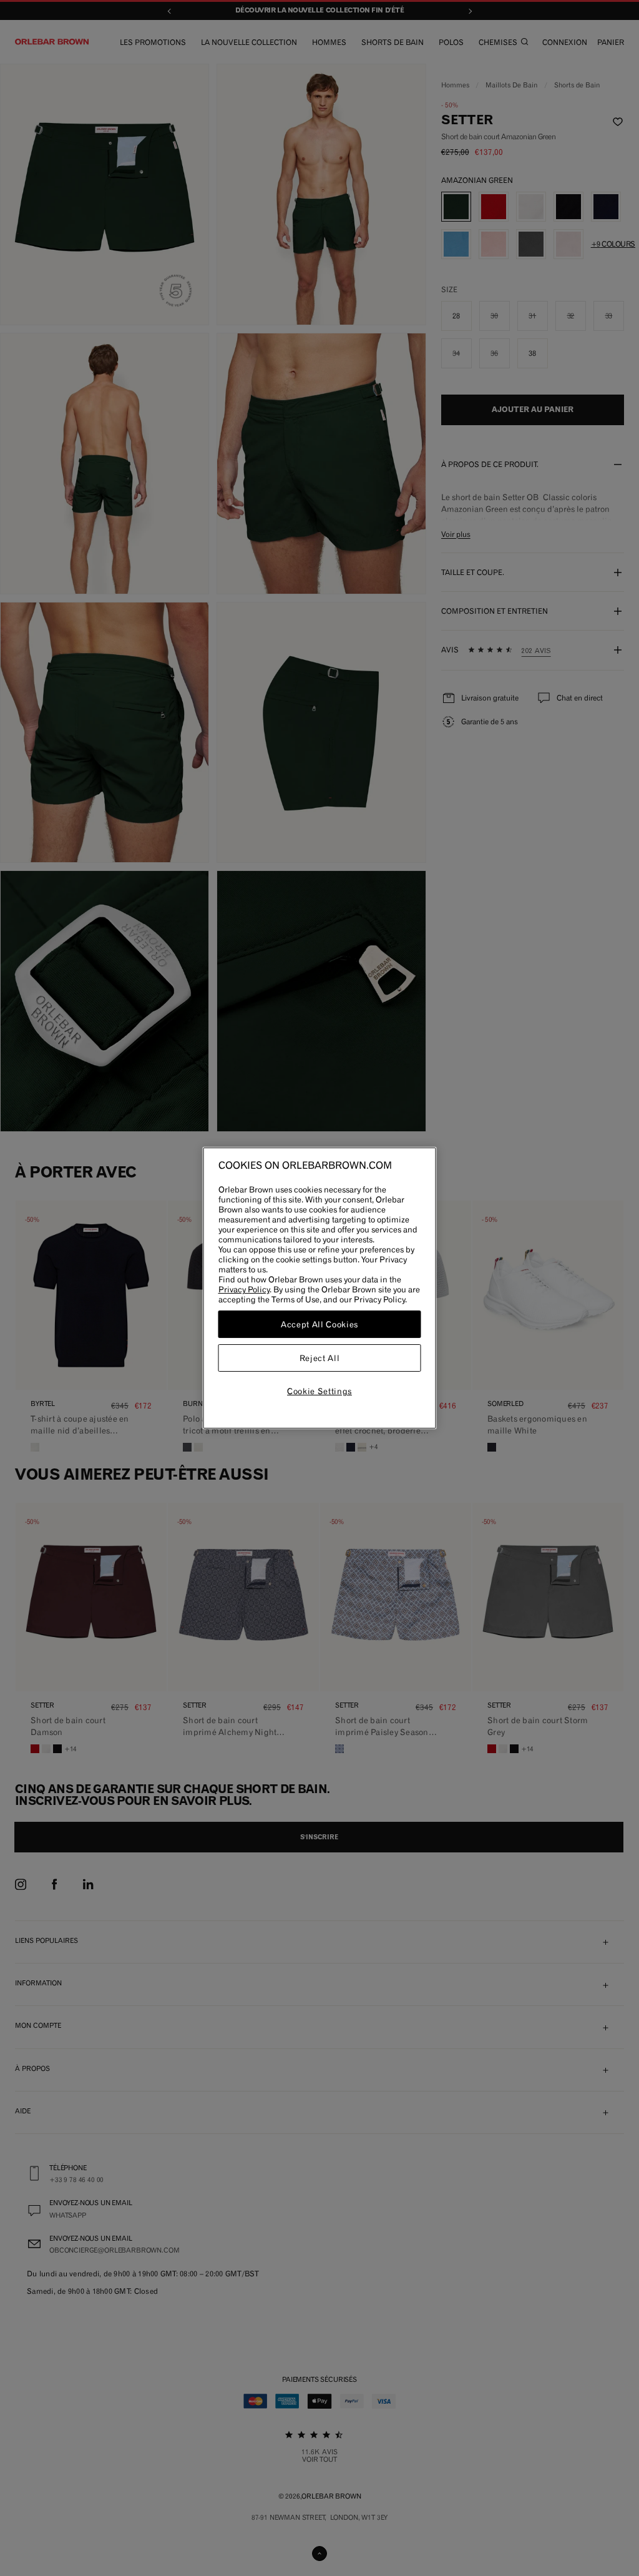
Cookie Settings (319, 1391)
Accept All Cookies (319, 1324)
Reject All (320, 1358)
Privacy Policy (244, 1289)
